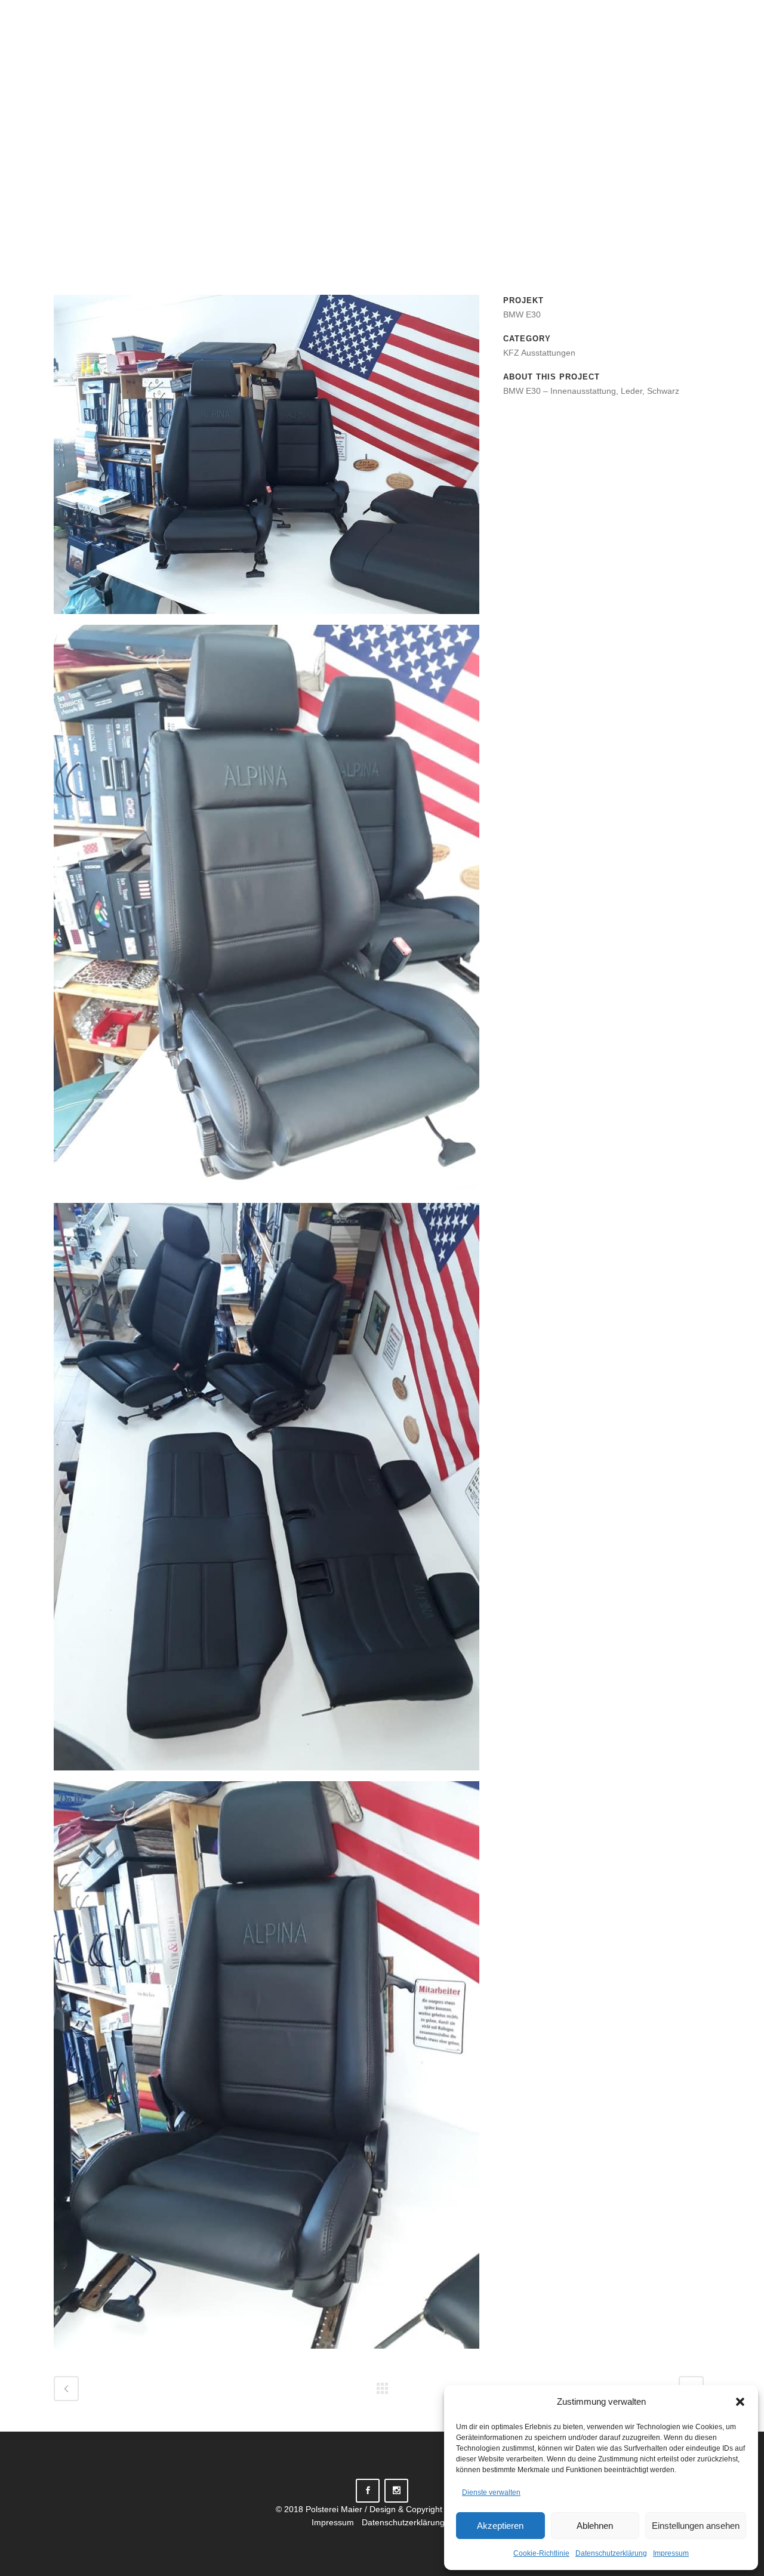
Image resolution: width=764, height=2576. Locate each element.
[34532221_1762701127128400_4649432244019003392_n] (267, 459)
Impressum (671, 2553)
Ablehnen (595, 2526)
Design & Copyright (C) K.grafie (429, 2509)
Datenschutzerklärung (611, 2553)
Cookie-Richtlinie (541, 2553)
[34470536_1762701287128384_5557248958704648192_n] (267, 1491)
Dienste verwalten (491, 2492)
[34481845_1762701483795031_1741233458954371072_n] (267, 913)
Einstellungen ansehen (696, 2526)
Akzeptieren (500, 2526)
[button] (740, 2402)
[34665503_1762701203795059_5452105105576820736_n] (267, 2069)
